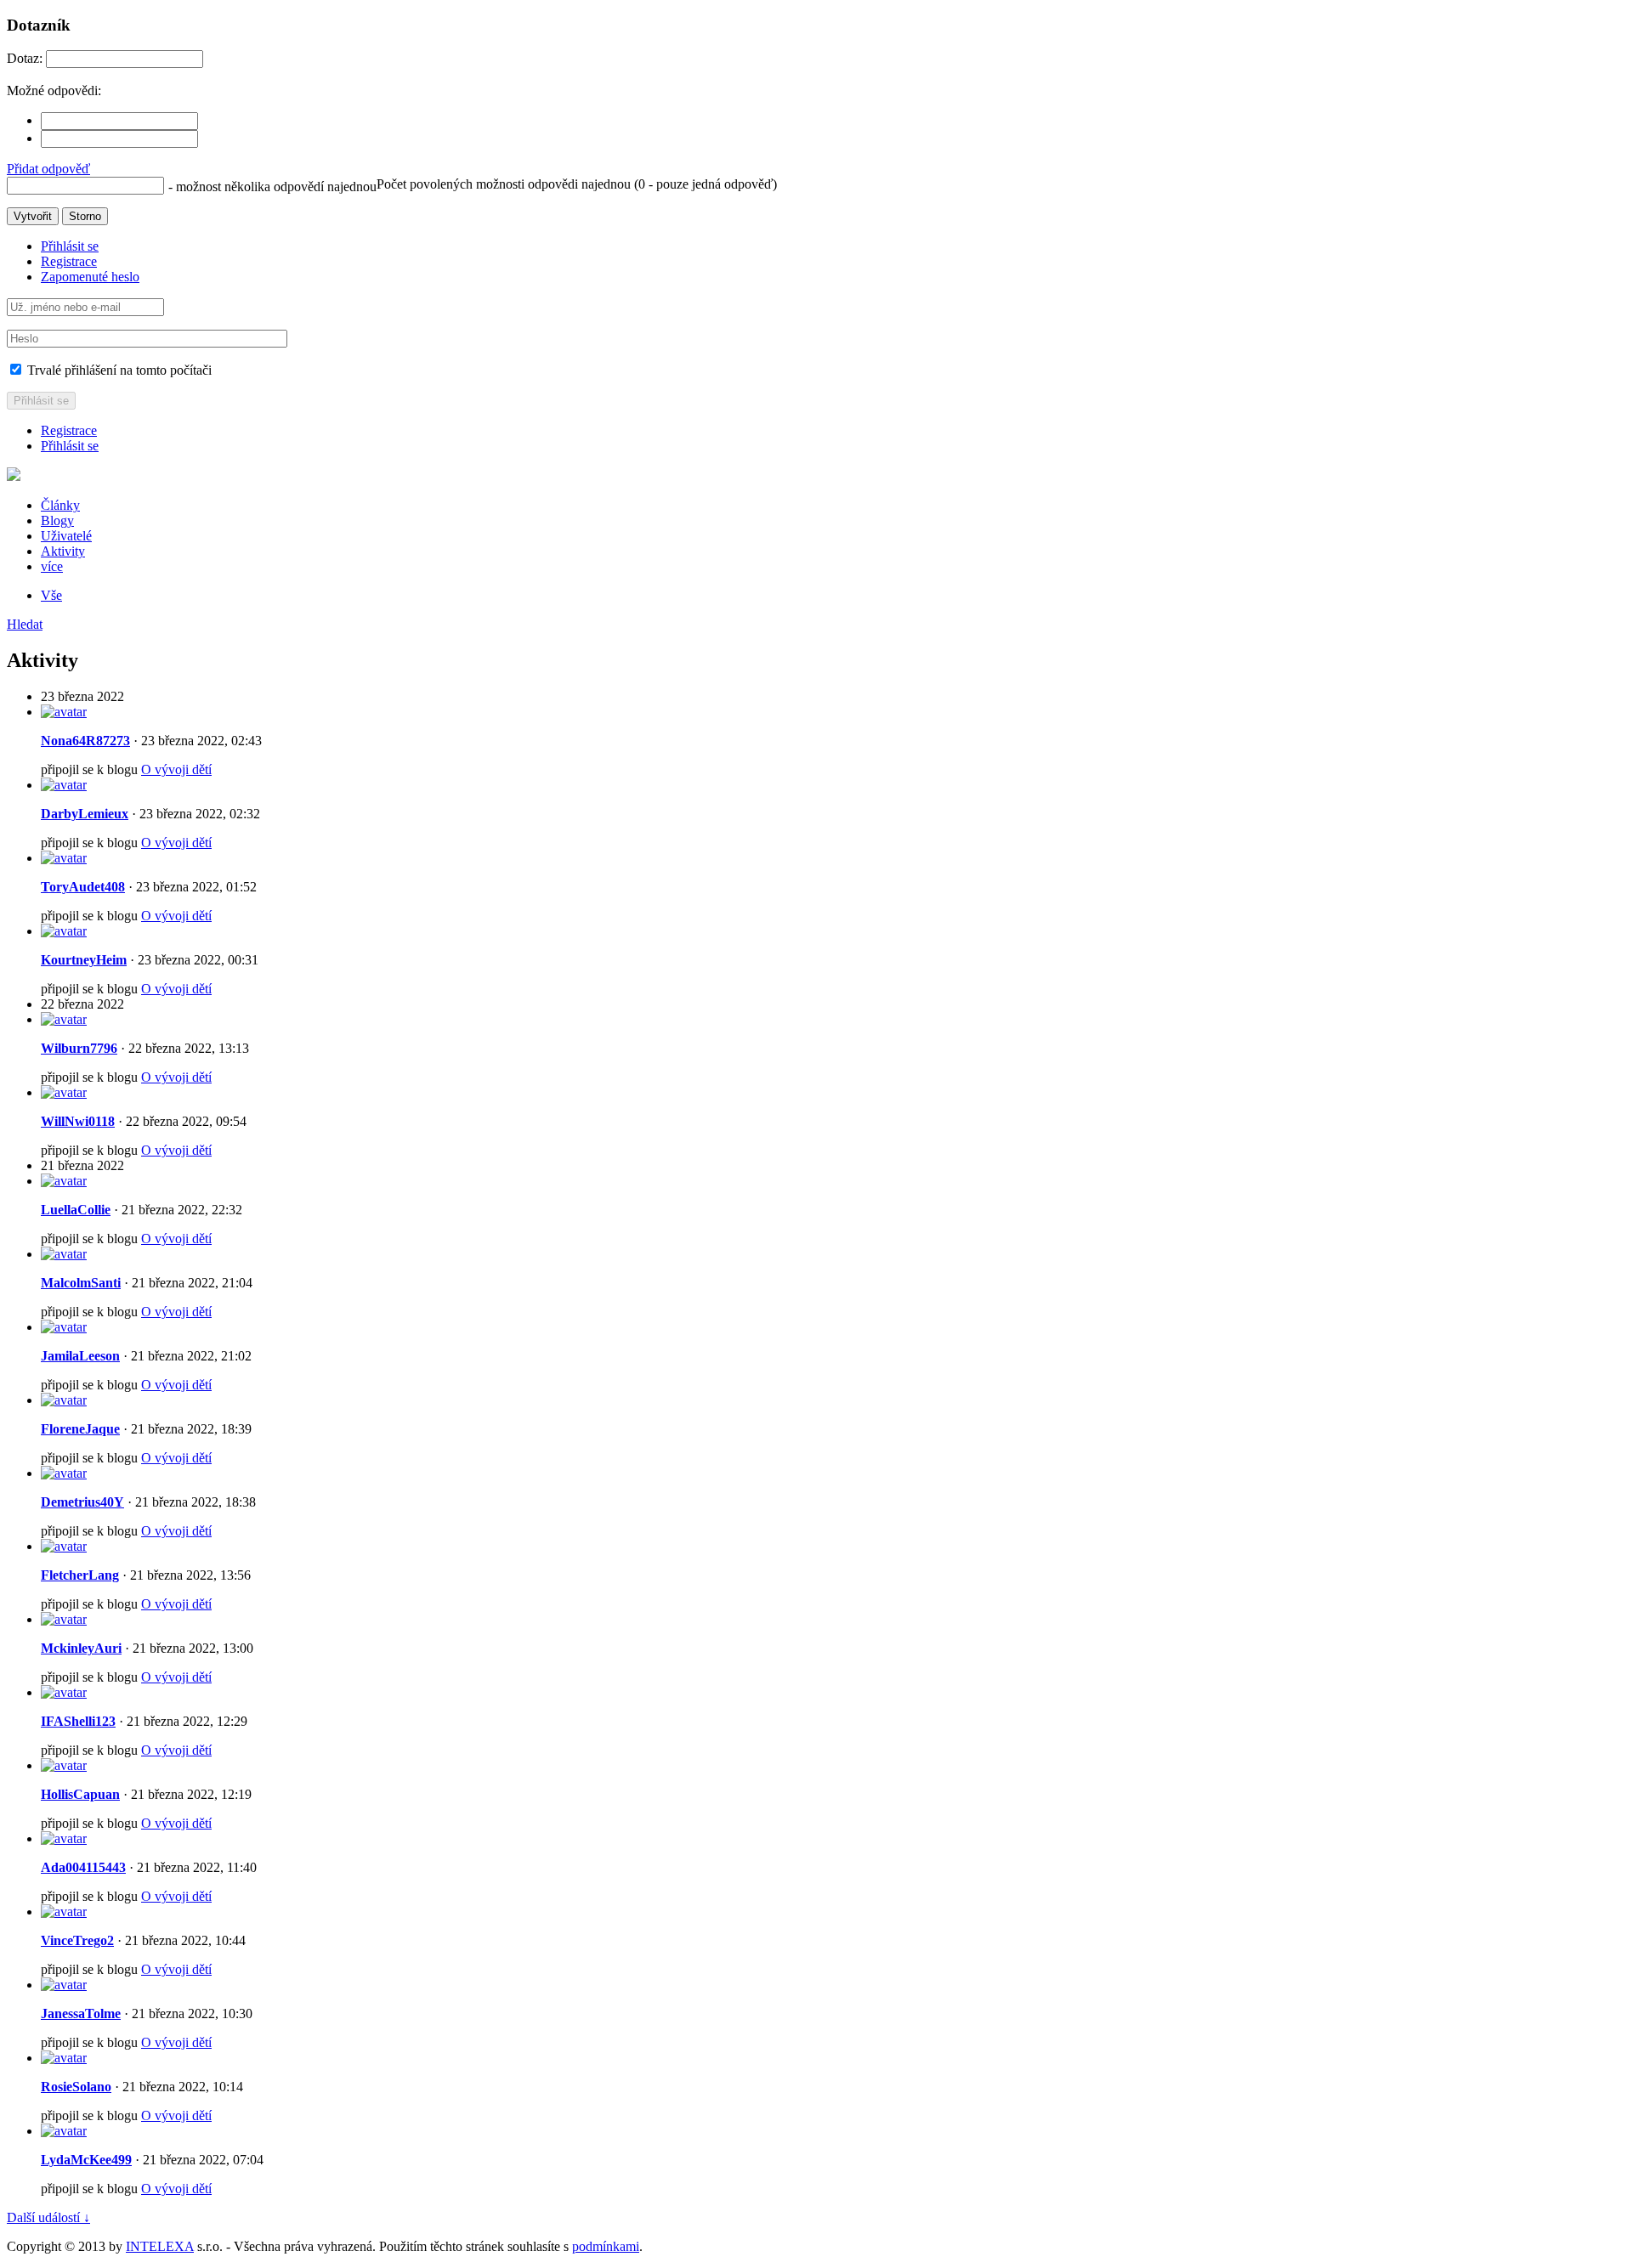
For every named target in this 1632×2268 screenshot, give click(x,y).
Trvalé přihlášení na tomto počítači (118, 370)
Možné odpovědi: (54, 90)
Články (60, 505)
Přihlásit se (70, 246)
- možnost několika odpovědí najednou (272, 187)
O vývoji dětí (176, 769)
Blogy (57, 520)
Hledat (25, 624)
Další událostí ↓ (48, 2217)
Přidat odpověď (48, 169)
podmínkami (606, 2246)
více (52, 566)
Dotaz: (25, 58)
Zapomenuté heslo (90, 277)
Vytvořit (33, 216)
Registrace (69, 261)
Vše (51, 595)
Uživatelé (66, 536)
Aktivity (63, 551)
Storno (85, 216)
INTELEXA (160, 2246)
